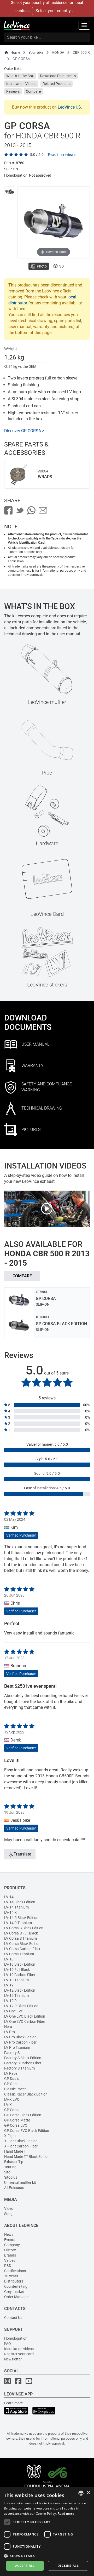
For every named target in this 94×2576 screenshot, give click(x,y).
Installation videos (19, 2349)
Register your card (19, 2354)
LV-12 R (10, 2001)
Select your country (54, 11)
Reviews (13, 91)
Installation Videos (21, 84)
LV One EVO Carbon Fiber (25, 2021)
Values (10, 2260)
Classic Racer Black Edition (26, 2094)
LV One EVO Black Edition (25, 2016)
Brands (10, 2255)
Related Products (57, 84)
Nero (8, 2027)
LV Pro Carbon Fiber (20, 2042)
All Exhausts (14, 2188)
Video (9, 2208)
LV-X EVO (12, 2099)
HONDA (58, 52)
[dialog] (47, 2531)
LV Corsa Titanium (19, 1954)
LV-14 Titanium (16, 1907)
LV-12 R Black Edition (21, 2006)
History (10, 2250)
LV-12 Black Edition (20, 1990)
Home (15, 52)
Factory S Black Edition (23, 2058)
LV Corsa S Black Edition (24, 1928)
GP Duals (12, 2079)
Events (10, 2240)
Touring (10, 2167)
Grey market (14, 2292)
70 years (11, 2276)
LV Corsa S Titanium (20, 1938)
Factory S (12, 2053)
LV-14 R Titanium (18, 1923)
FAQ (8, 2344)
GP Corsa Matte (17, 2120)
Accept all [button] (25, 2566)
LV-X (8, 2105)
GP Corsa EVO (16, 2125)
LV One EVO (14, 2011)
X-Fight (10, 2136)
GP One (10, 2084)
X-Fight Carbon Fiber (21, 2146)
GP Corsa (12, 2110)
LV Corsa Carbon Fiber (22, 1949)
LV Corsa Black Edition (22, 1944)
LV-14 (9, 1897)
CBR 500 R (81, 52)
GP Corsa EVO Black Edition (27, 2131)
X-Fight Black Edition (21, 2141)
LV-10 (9, 1959)
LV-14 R (10, 1912)
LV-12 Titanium (16, 1996)
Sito (7, 2172)
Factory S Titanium (19, 2068)
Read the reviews (62, 155)
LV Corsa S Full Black (21, 1933)
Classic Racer (15, 2089)
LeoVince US (69, 107)
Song (8, 2214)
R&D (8, 2266)
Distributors (14, 2281)
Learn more (13, 2403)
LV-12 (9, 1985)
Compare (33, 91)
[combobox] (81, 2493)
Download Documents (58, 76)
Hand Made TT (16, 2151)
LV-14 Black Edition (20, 1902)
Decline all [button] (68, 2566)
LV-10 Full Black (17, 1970)
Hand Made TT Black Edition (27, 2157)
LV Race (11, 2073)
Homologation (16, 2338)
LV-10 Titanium (16, 1980)
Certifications (15, 2271)
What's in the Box (20, 76)
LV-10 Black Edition (20, 1964)
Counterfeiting (16, 2286)
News (9, 2234)
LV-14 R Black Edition (21, 1918)
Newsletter (13, 2359)
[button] (47, 2556)
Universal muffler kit (20, 2183)
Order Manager (16, 2297)
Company (12, 2245)
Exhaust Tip (14, 2162)
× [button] (88, 2493)
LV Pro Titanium (17, 2047)
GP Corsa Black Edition (23, 2115)
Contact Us (13, 2318)
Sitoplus (11, 2177)
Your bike (36, 52)
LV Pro (10, 2032)
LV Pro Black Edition (20, 2037)
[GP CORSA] (10, 192)
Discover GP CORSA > (24, 431)
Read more (66, 2514)
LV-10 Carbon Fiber (20, 1975)
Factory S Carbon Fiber (23, 2063)
